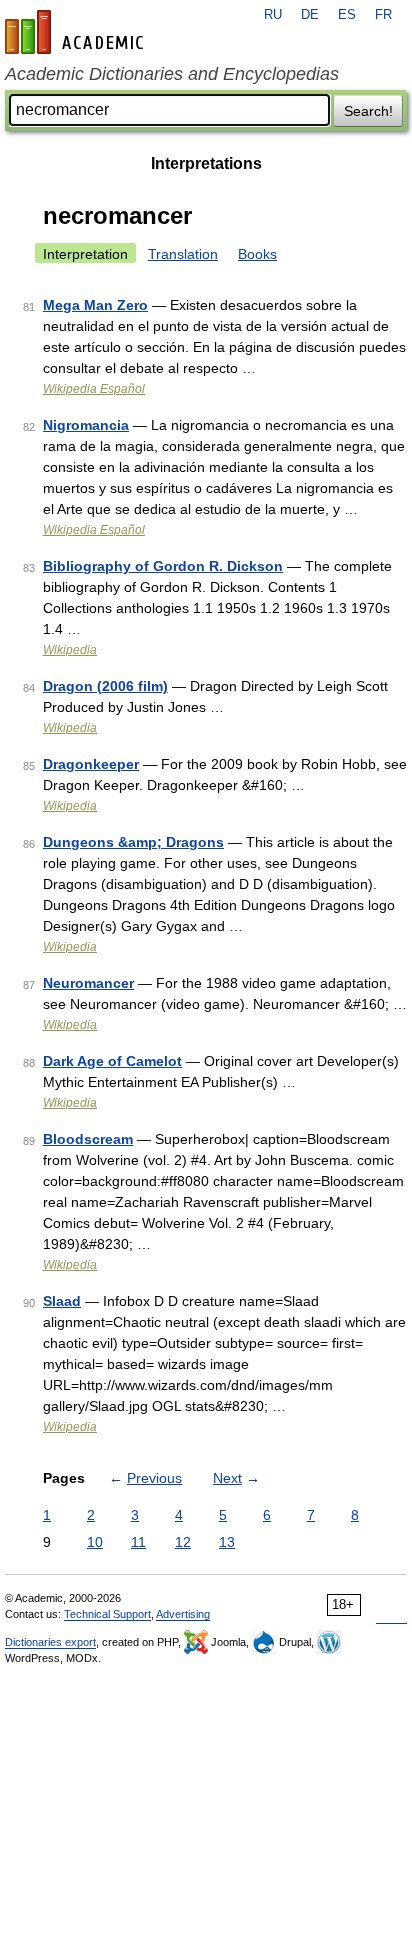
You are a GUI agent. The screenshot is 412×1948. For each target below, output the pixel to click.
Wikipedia (70, 650)
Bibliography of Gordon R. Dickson (163, 566)
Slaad (62, 1301)
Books (257, 254)
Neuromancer (88, 983)
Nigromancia (86, 425)
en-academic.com (77, 32)
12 (183, 1542)
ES (347, 15)
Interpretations (206, 163)
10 (95, 1542)
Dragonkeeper (91, 764)
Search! (368, 111)
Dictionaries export (50, 1642)
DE (310, 15)
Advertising (183, 1614)
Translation (183, 254)
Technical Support (107, 1614)
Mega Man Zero (95, 305)
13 (227, 1542)
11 (138, 1542)
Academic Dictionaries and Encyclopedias (172, 74)
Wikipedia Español (94, 389)
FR (383, 15)
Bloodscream (88, 1139)
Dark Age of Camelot (112, 1061)
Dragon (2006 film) (105, 686)
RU (273, 15)
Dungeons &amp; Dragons (133, 842)
